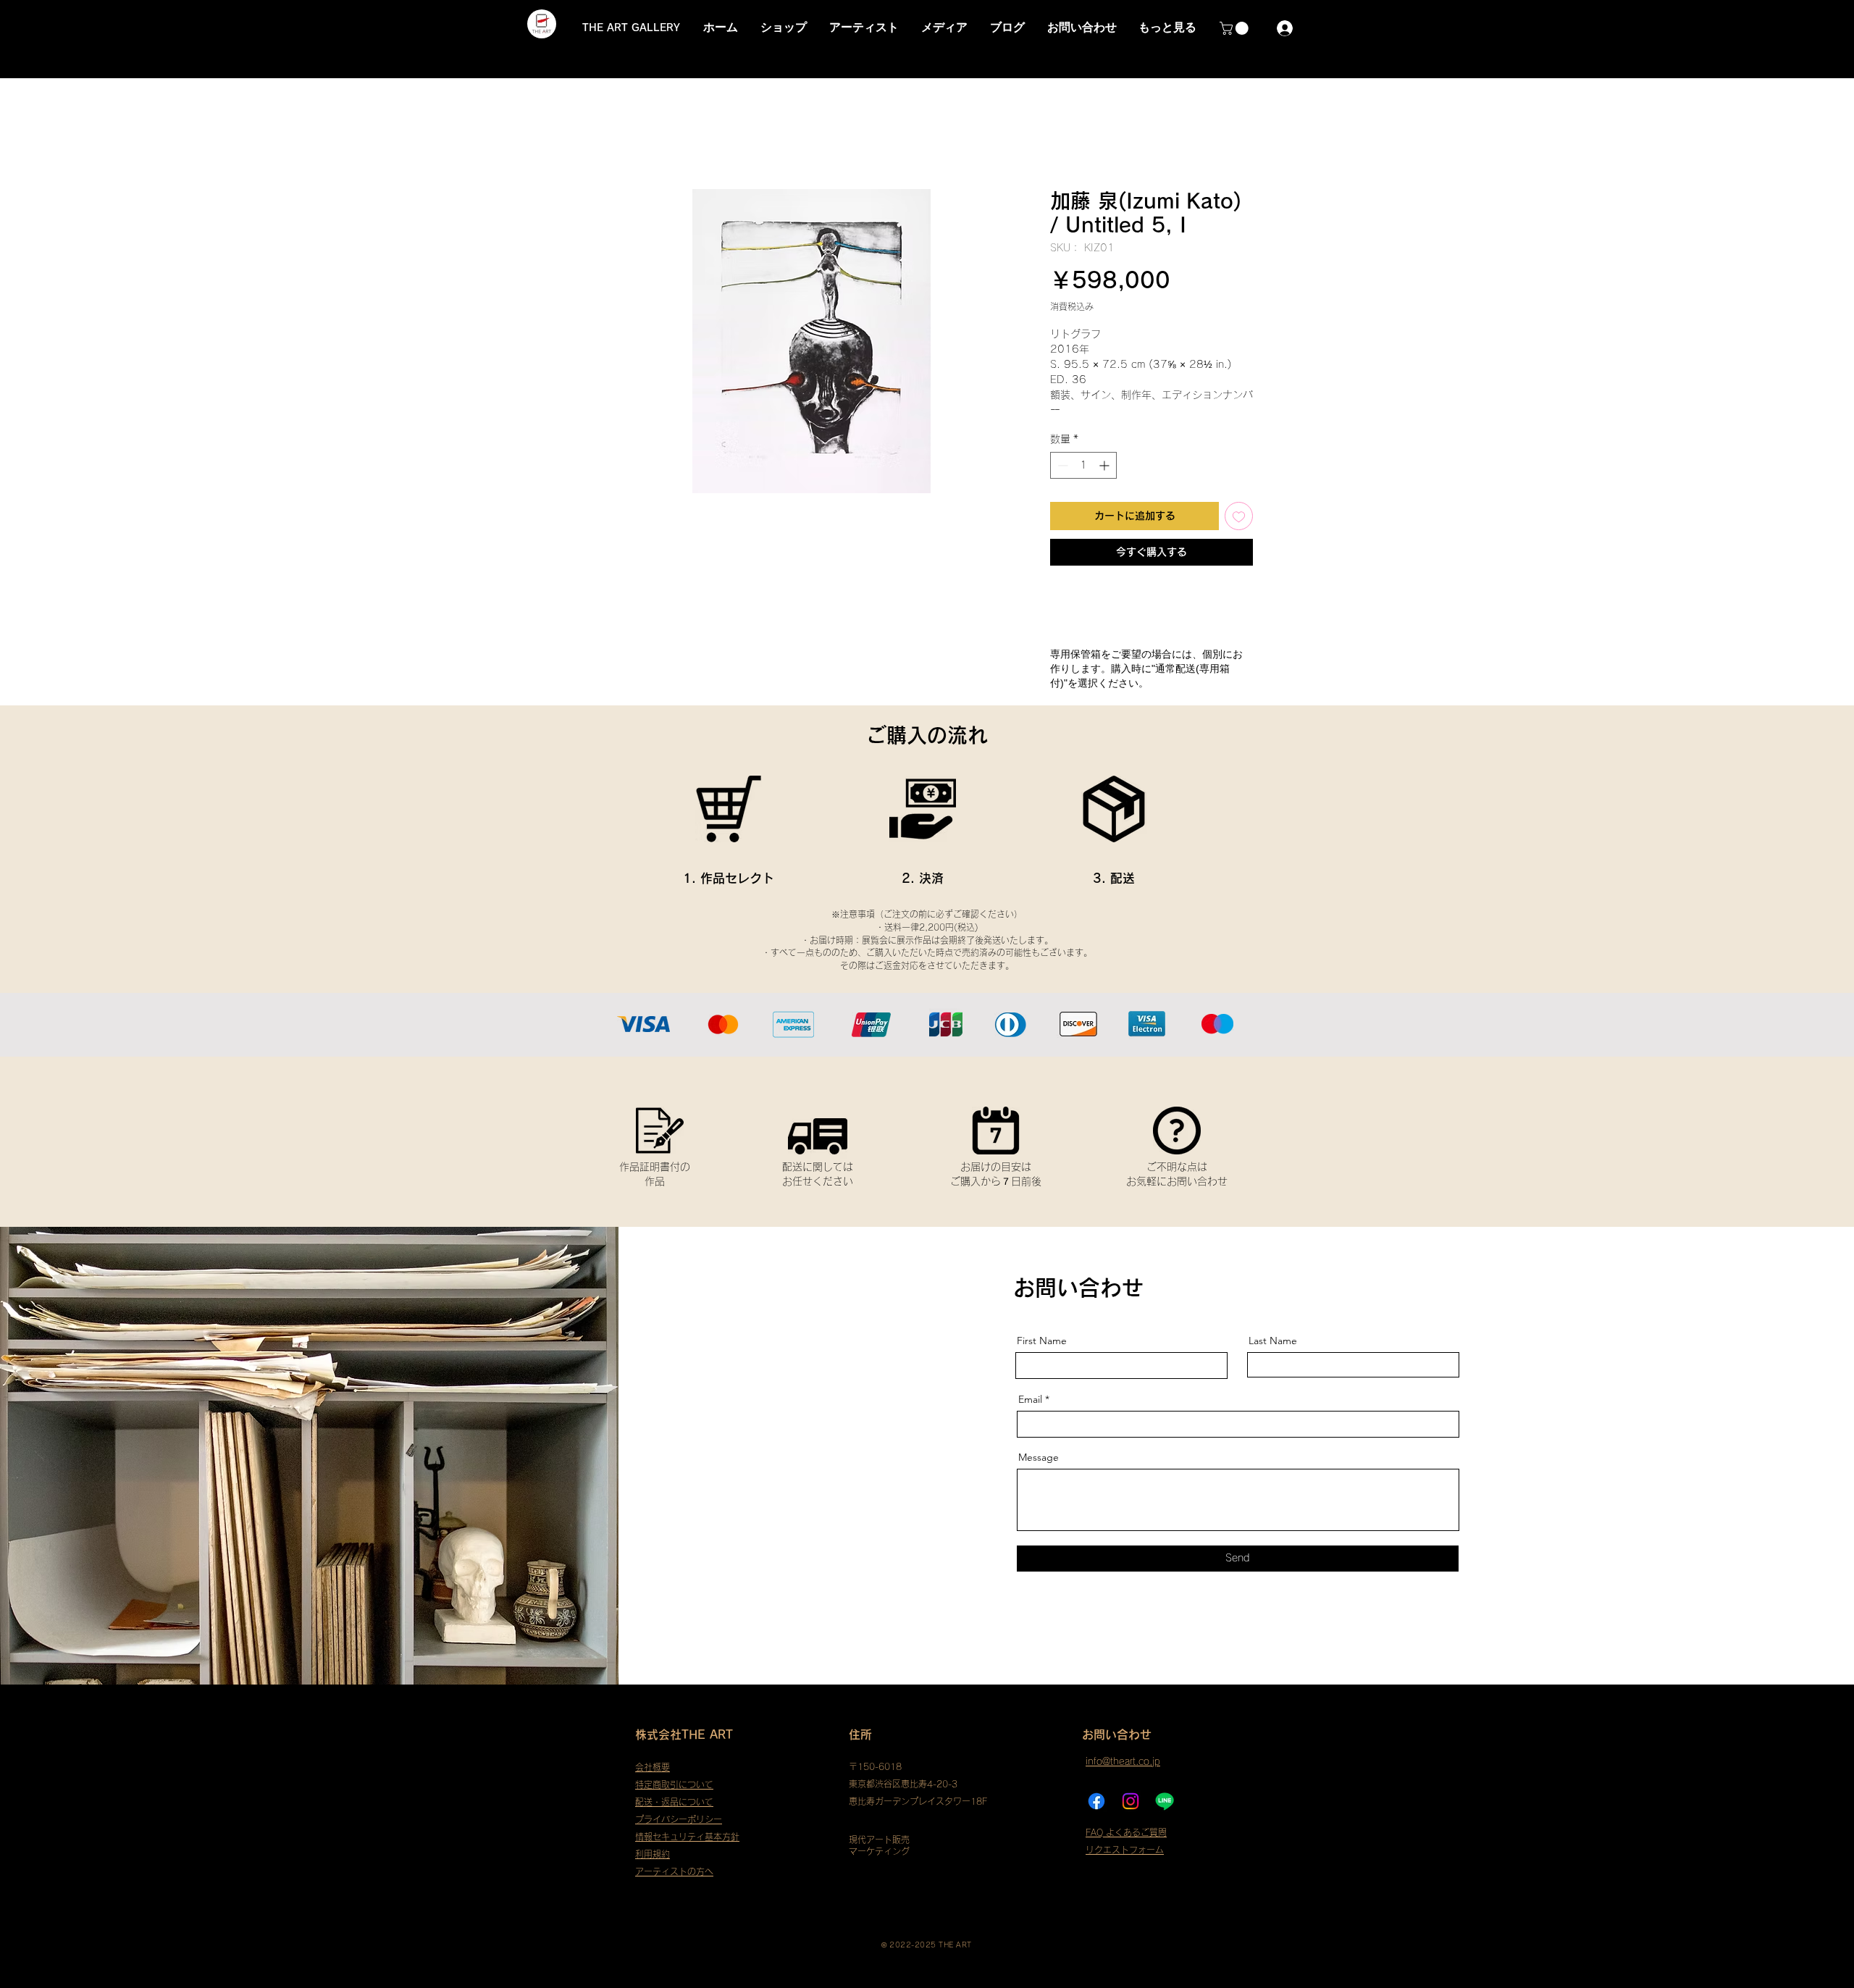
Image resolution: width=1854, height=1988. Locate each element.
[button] (1236, 28)
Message (1039, 1457)
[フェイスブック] (1096, 1801)
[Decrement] (1061, 465)
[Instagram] (1131, 1801)
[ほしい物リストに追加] (1239, 516)
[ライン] (1165, 1801)
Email (1030, 1399)
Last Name (1273, 1341)
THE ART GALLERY (631, 28)
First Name (1042, 1341)
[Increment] (1106, 465)
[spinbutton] (1083, 465)
